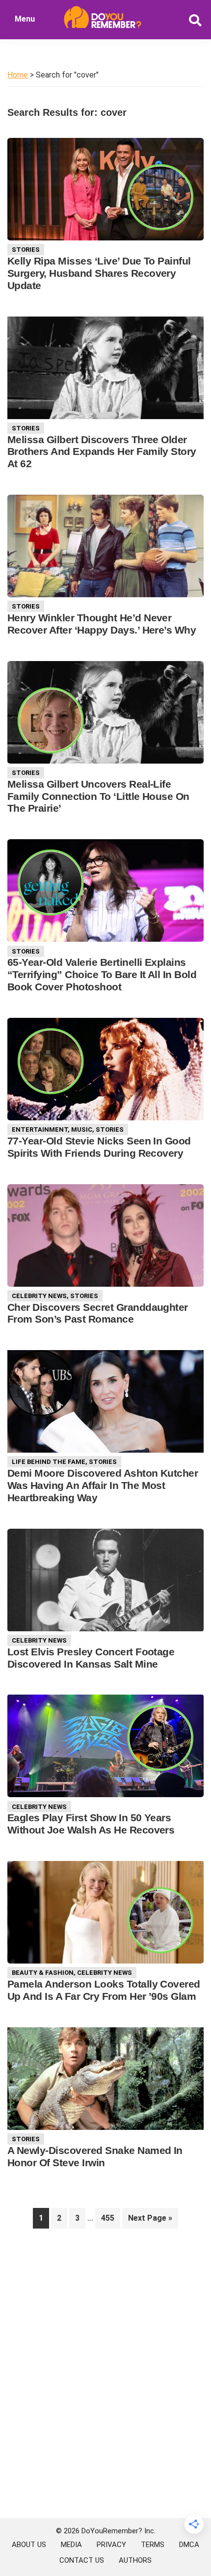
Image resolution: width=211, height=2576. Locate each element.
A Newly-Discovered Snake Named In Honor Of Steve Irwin (95, 2156)
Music (82, 1129)
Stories (26, 250)
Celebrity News (39, 1296)
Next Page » (150, 2221)
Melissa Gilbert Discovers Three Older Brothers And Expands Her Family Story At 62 (102, 452)
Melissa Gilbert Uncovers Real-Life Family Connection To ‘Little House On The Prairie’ (98, 796)
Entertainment (40, 1129)
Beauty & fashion (43, 1973)
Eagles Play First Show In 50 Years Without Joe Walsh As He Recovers (91, 1824)
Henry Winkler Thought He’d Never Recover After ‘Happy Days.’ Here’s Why (102, 624)
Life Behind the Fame (49, 1462)
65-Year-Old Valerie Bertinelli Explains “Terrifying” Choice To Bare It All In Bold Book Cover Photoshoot (102, 974)
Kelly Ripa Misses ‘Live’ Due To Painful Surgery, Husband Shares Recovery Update (99, 273)
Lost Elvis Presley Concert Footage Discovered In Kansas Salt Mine (91, 1658)
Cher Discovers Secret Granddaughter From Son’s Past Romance (98, 1313)
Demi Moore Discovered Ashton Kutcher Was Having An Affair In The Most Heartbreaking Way (103, 1485)
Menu (25, 19)
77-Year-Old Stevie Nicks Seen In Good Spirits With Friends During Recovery (99, 1147)
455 (110, 2218)
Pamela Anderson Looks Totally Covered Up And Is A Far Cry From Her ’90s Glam (104, 1990)
